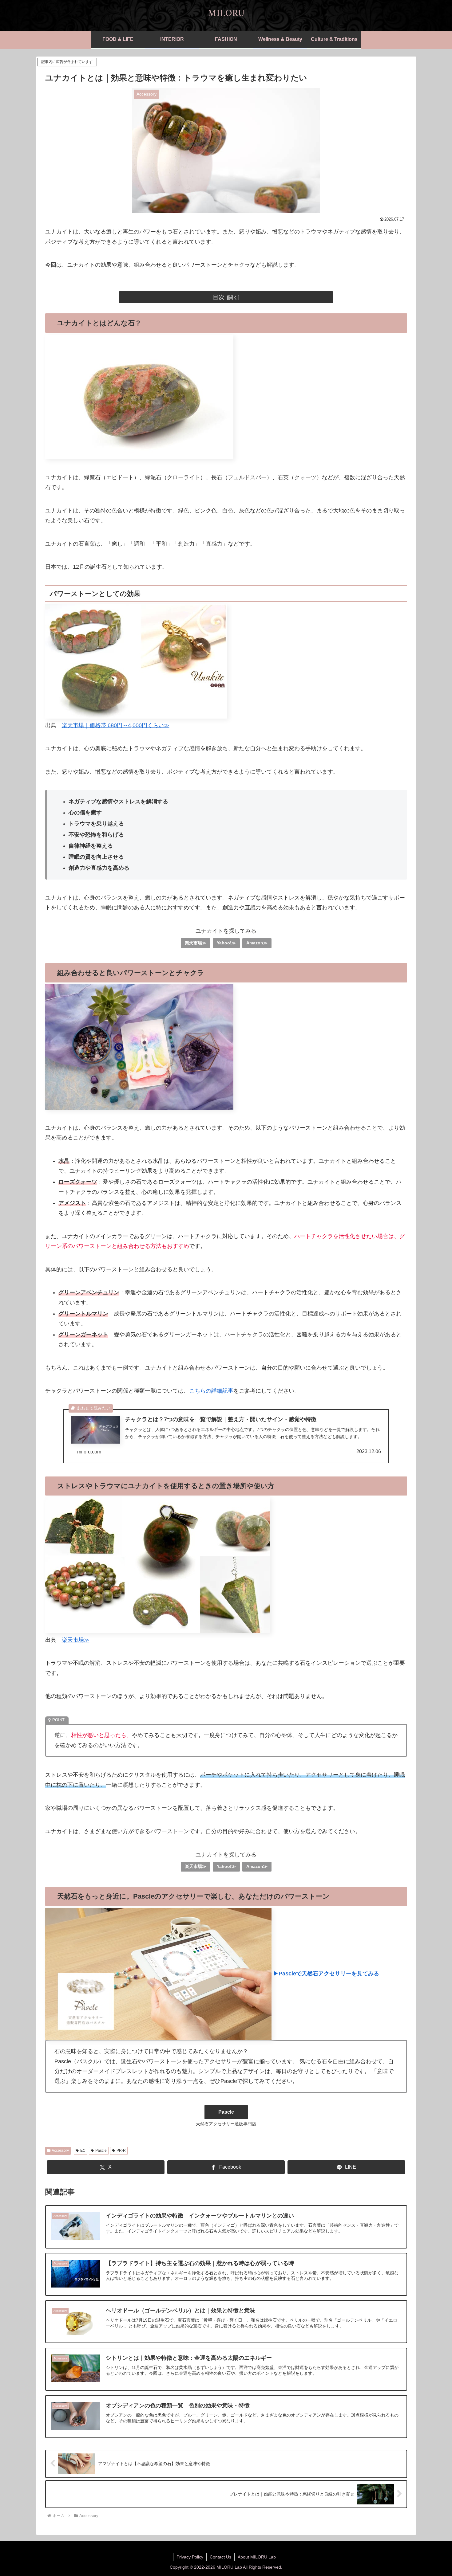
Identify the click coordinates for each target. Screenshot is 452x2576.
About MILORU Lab (257, 2557)
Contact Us (220, 2557)
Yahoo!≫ (226, 943)
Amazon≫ (257, 943)
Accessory (60, 2151)
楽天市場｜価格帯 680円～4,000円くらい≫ (116, 725)
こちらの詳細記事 (211, 1391)
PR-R (121, 2151)
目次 (219, 297)
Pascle (101, 2151)
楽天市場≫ (196, 943)
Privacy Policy (190, 2557)
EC (83, 2151)
